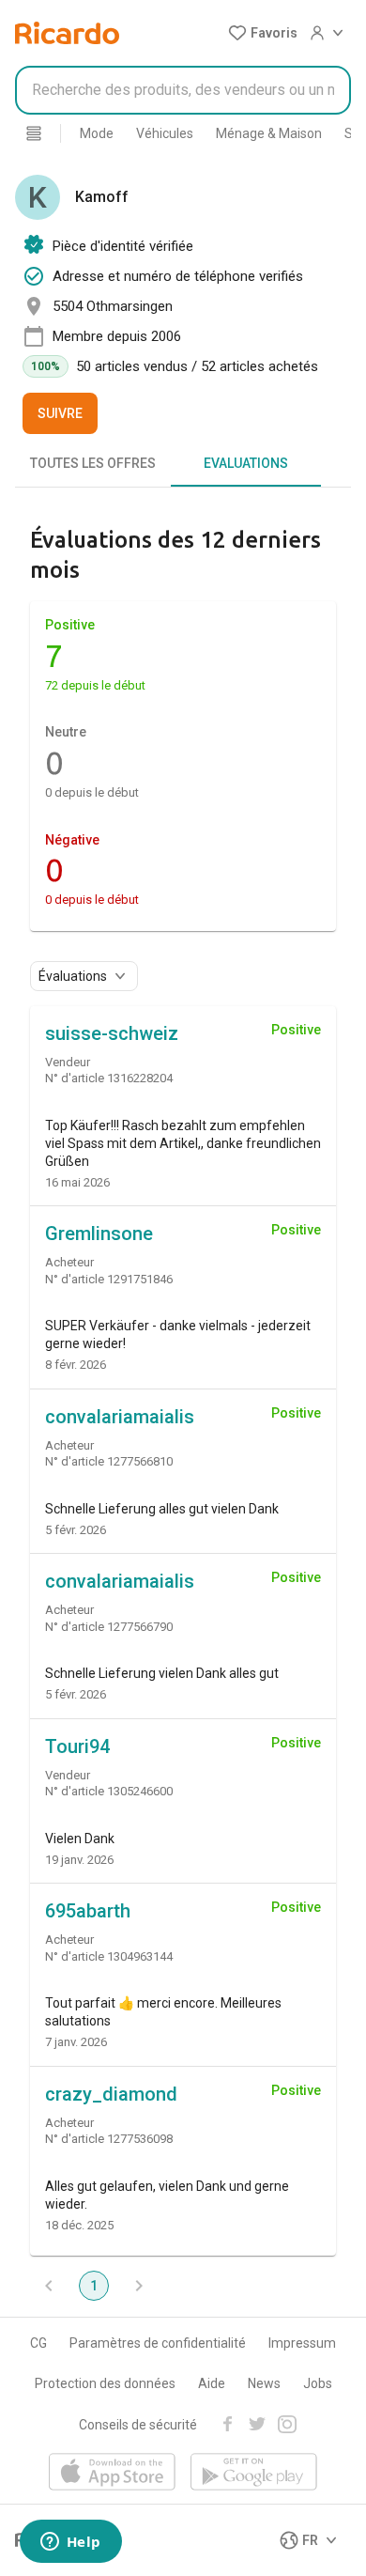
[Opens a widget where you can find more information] (70, 2543)
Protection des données (105, 2383)
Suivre (60, 413)
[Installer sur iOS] (112, 2473)
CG (38, 2343)
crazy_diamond (111, 2094)
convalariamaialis (120, 1417)
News (264, 2383)
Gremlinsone (99, 1234)
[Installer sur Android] (254, 2473)
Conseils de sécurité (138, 2425)
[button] (263, 33)
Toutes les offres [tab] (93, 463)
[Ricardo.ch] (67, 33)
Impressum (302, 2343)
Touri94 (77, 1746)
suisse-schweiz (112, 1033)
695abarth (88, 1911)
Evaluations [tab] (246, 463)
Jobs (318, 2383)
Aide (212, 2383)
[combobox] (183, 90)
